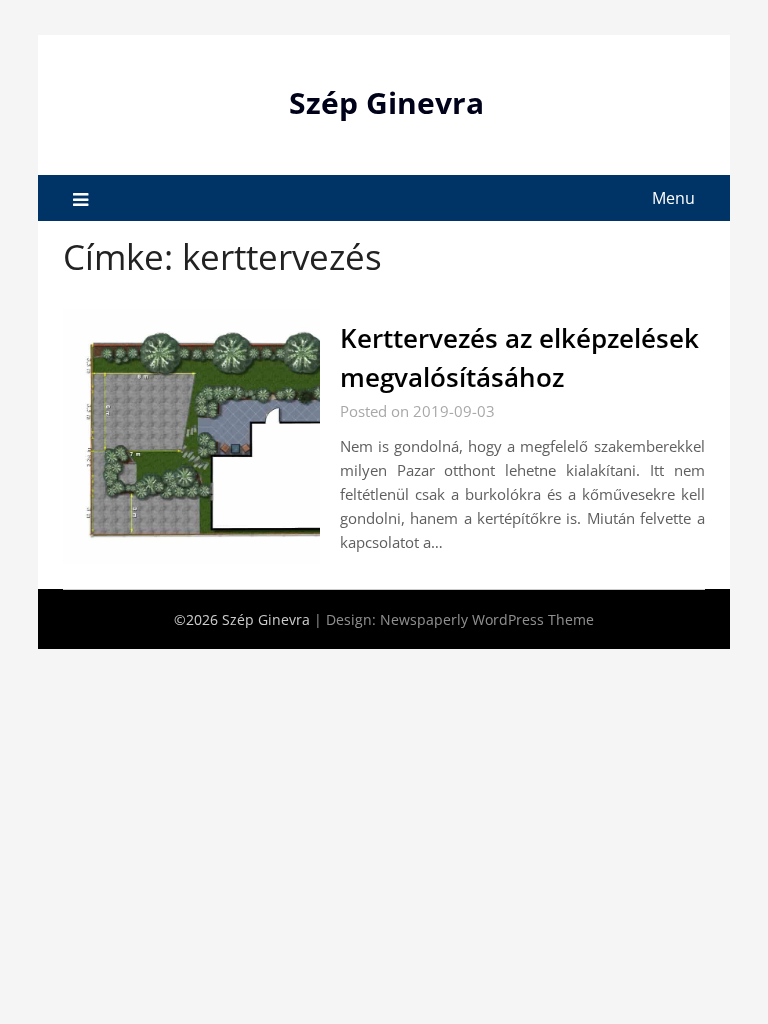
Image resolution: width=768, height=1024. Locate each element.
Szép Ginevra (386, 102)
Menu (673, 198)
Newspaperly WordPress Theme (487, 619)
